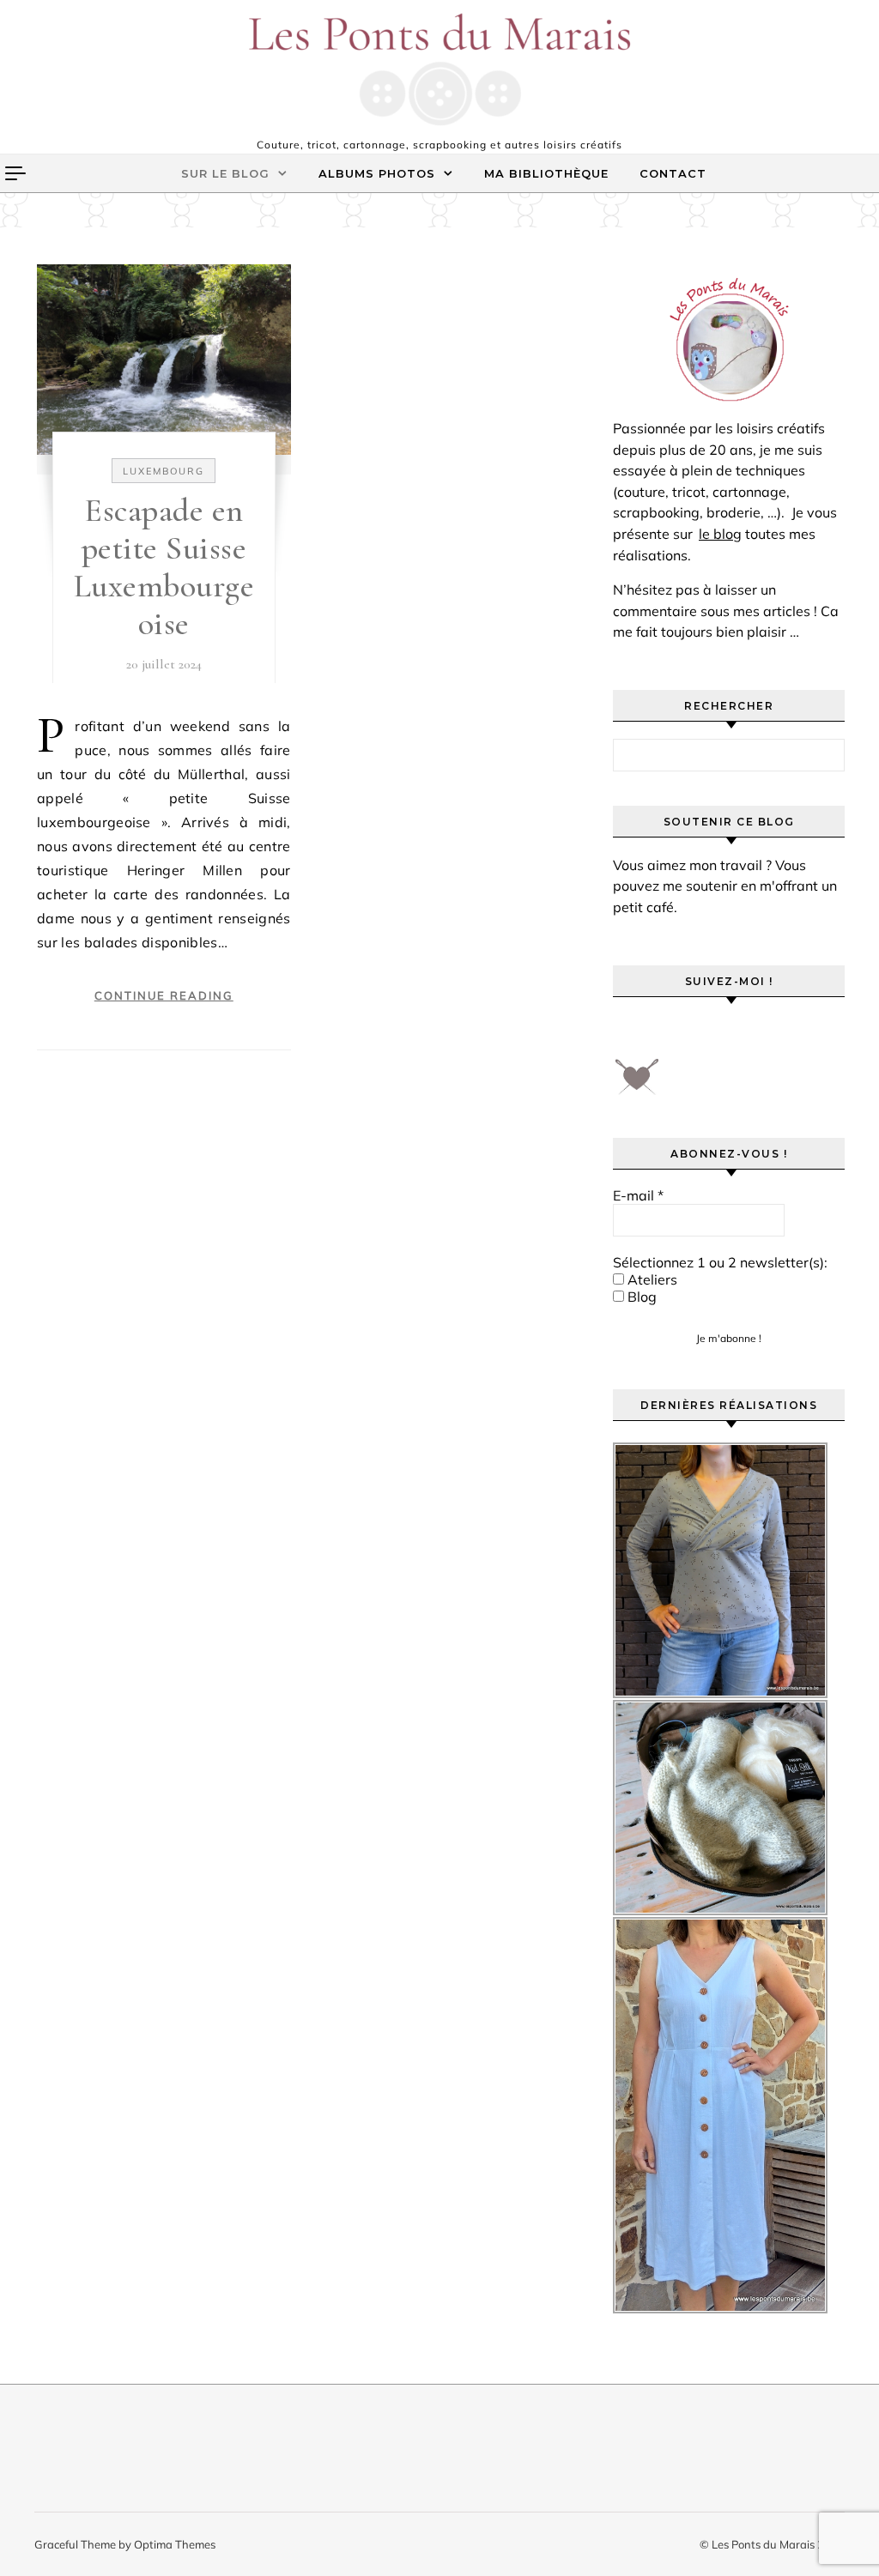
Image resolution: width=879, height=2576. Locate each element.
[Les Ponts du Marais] (439, 70)
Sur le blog (225, 173)
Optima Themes (175, 2544)
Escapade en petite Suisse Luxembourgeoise (164, 567)
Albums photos (377, 173)
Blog (640, 1297)
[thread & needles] (637, 1083)
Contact (673, 173)
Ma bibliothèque (546, 173)
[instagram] (727, 1033)
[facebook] (631, 1033)
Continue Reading (164, 995)
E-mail (638, 1195)
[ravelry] (776, 1033)
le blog (720, 534)
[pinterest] (679, 1033)
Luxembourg (164, 471)
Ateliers (651, 1279)
